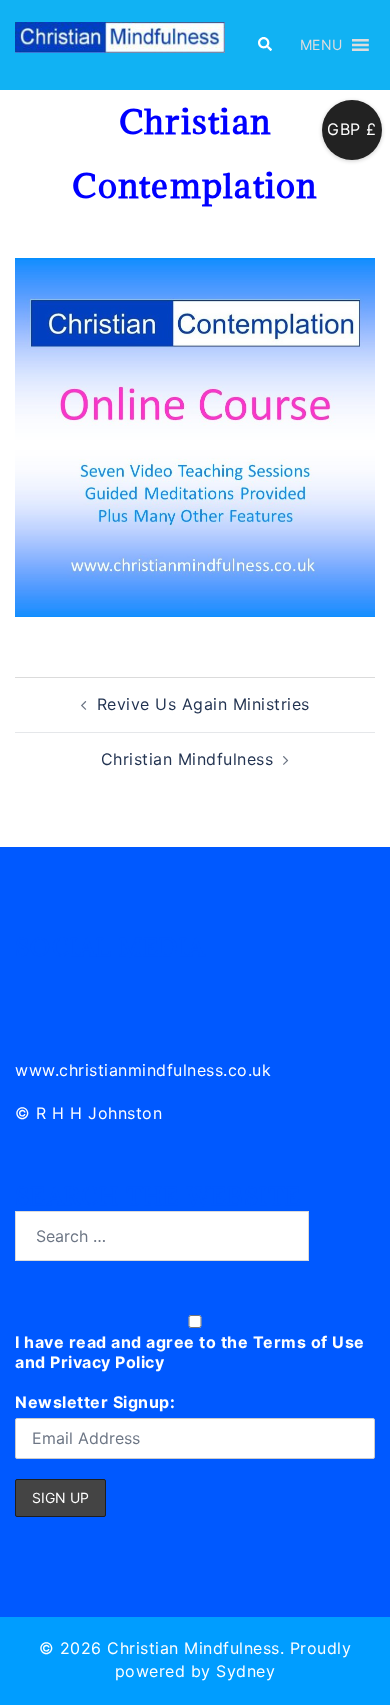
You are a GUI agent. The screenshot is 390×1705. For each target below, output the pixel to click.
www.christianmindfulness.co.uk (143, 1070)
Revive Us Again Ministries (203, 704)
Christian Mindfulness (187, 759)
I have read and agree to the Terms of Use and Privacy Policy (190, 1352)
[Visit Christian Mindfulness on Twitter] (76, 984)
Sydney (245, 1671)
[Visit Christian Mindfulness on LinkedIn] (31, 984)
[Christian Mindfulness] (120, 43)
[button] (264, 45)
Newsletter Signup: (95, 1402)
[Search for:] (162, 1236)
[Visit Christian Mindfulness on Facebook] (120, 984)
